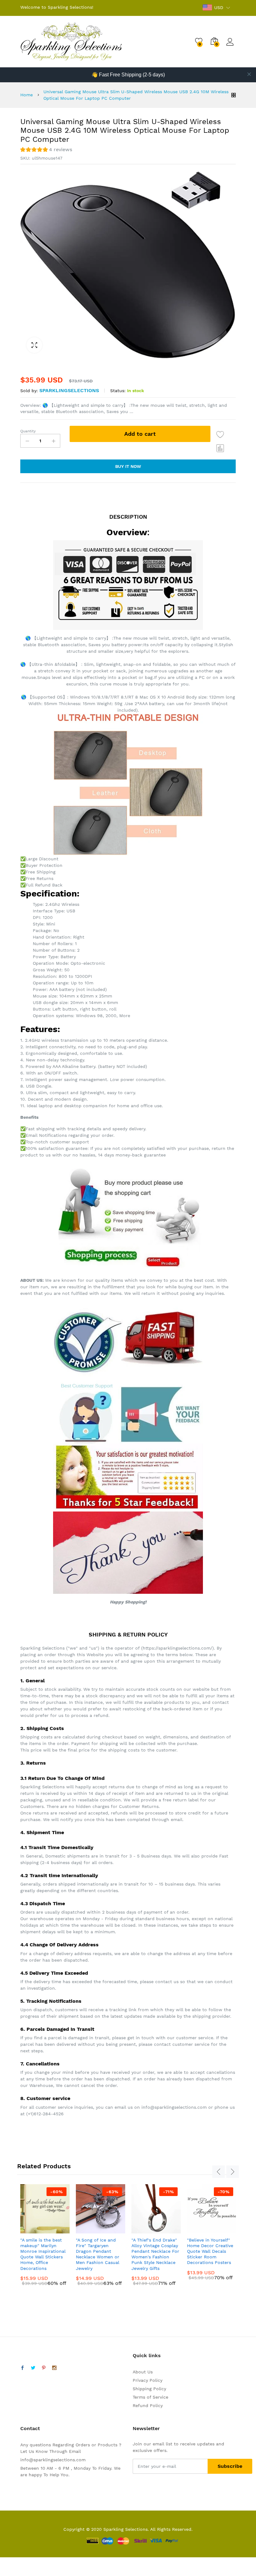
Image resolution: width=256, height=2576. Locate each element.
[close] (249, 74)
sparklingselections (69, 390)
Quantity (28, 431)
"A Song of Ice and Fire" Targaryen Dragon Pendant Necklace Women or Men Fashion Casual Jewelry (98, 2254)
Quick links (147, 2355)
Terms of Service (150, 2397)
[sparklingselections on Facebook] (22, 2368)
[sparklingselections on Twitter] (33, 2368)
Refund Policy (148, 2405)
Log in (231, 46)
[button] (46, 150)
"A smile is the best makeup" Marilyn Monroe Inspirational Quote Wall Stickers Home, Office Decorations (43, 2254)
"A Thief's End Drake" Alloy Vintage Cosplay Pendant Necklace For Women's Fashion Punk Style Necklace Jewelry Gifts (155, 2254)
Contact (30, 2428)
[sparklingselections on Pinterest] (44, 2368)
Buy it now (128, 466)
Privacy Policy (148, 2380)
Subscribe (230, 2466)
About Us (143, 2372)
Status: (118, 391)
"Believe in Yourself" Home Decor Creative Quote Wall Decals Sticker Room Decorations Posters (210, 2251)
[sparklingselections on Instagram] (54, 2368)
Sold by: (29, 391)
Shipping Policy (149, 2389)
